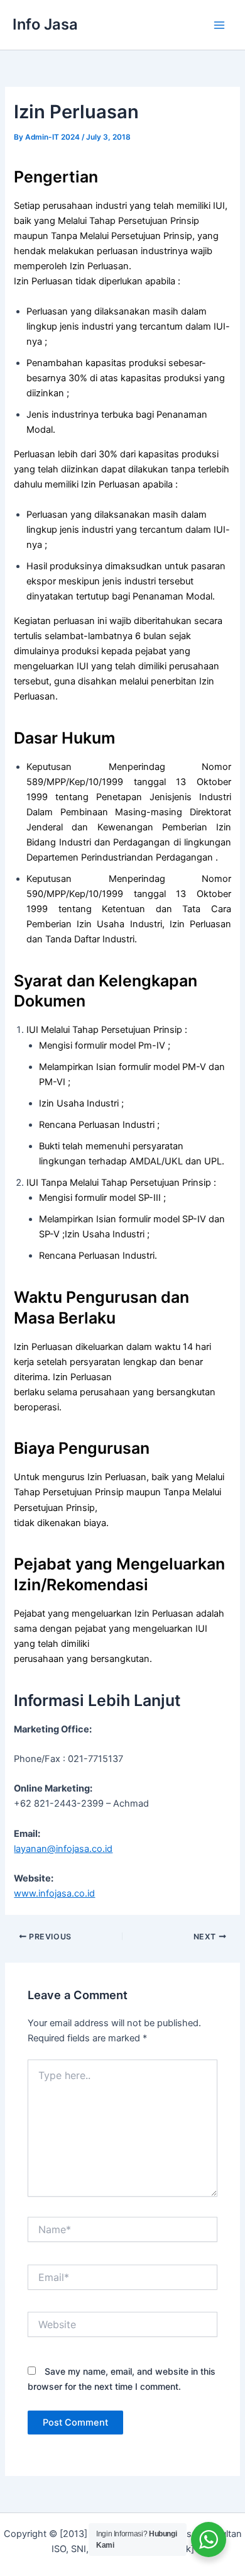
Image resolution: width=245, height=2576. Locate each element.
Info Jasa (45, 24)
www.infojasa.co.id (54, 1893)
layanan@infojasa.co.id (63, 1849)
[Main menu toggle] (219, 25)
